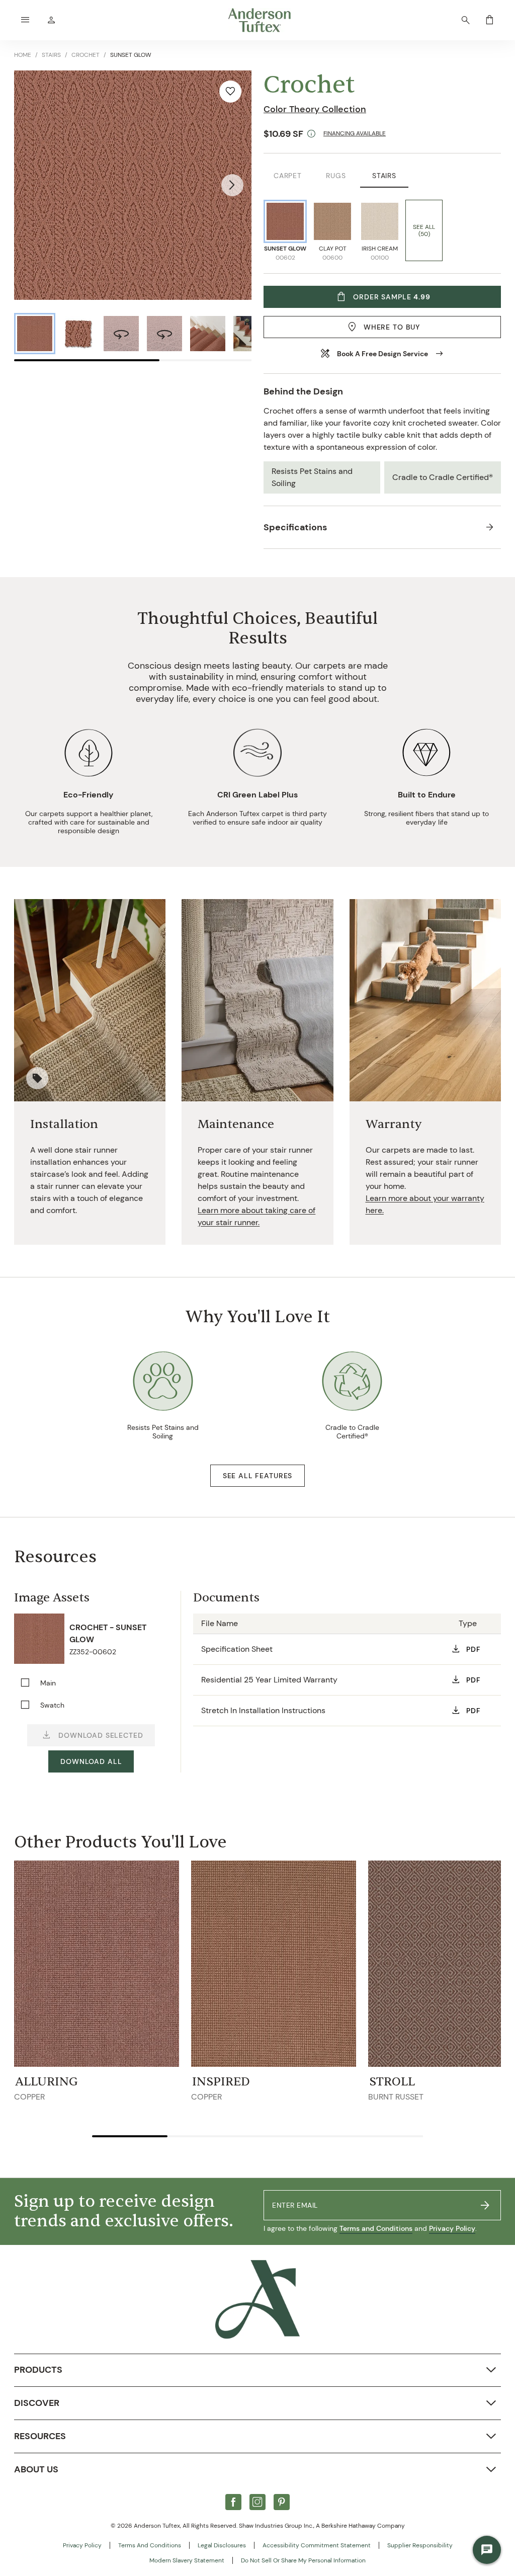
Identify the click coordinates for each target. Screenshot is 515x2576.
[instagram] (257, 2502)
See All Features (257, 1476)
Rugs (336, 176)
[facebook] (233, 2502)
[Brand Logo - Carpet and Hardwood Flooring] (257, 2299)
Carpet (288, 176)
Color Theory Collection (315, 109)
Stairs (384, 176)
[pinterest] (282, 2502)
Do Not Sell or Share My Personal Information (303, 2560)
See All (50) (424, 230)
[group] (35, 334)
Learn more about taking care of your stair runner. (256, 1216)
